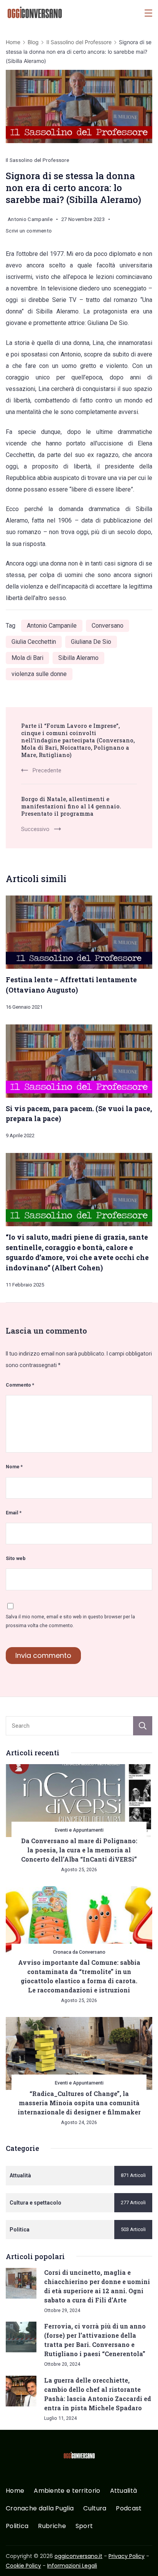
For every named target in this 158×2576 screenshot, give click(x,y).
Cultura (95, 2509)
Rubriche (52, 2526)
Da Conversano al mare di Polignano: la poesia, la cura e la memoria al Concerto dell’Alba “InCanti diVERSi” (79, 1850)
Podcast (129, 2509)
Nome (14, 1467)
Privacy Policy (127, 2556)
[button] (15, 2560)
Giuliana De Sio (91, 642)
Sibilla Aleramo (78, 658)
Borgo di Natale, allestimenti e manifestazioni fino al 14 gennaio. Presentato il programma (71, 806)
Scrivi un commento (29, 232)
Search (143, 1726)
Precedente (47, 770)
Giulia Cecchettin (34, 642)
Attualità (124, 2491)
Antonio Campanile (52, 626)
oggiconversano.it (78, 2556)
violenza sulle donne (39, 674)
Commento (20, 1385)
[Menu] (148, 13)
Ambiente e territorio (67, 2491)
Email (14, 1513)
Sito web (16, 1558)
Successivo (35, 829)
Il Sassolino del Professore (37, 160)
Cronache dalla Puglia (40, 2509)
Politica (17, 2526)
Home (15, 2491)
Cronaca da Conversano (79, 1952)
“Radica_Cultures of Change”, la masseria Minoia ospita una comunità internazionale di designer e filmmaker (79, 2103)
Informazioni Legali (72, 2566)
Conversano (108, 626)
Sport (84, 2526)
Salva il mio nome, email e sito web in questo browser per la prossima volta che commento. (70, 1621)
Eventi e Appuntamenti (79, 1830)
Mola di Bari (27, 658)
